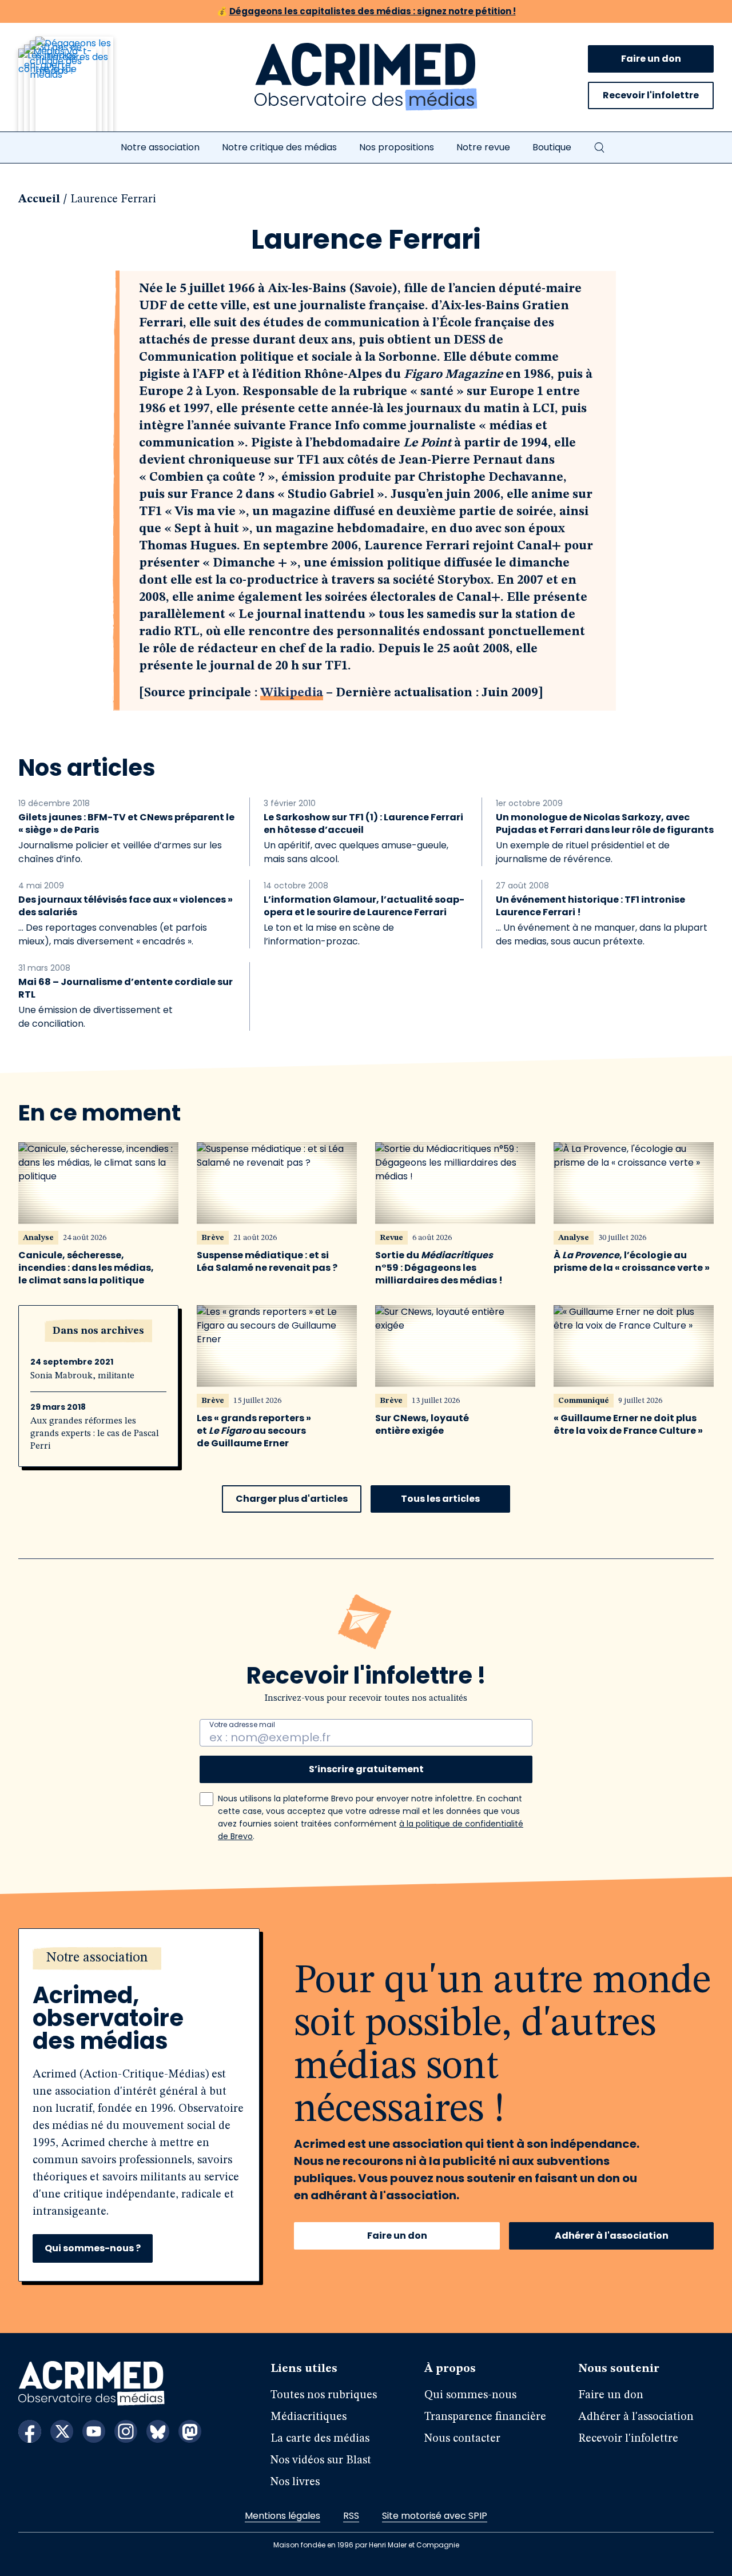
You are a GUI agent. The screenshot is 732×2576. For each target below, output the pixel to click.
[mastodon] (190, 2431)
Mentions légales (283, 2516)
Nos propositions (397, 147)
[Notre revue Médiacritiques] (81, 91)
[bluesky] (158, 2431)
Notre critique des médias (279, 147)
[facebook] (30, 2431)
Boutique (552, 147)
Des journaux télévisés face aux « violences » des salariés (126, 906)
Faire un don (651, 59)
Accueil (39, 200)
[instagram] (126, 2431)
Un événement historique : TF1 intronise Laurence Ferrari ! (590, 906)
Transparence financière (485, 2417)
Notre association (160, 147)
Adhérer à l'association (612, 2236)
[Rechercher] (599, 147)
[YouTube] (94, 2431)
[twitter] (62, 2431)
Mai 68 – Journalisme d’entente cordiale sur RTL (126, 988)
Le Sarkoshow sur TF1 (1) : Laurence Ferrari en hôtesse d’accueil (363, 824)
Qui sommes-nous (470, 2395)
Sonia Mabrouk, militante (82, 1376)
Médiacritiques (309, 2417)
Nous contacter (462, 2439)
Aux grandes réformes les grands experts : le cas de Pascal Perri (95, 1434)
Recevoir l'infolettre (651, 95)
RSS (351, 2516)
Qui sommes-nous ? (93, 2248)
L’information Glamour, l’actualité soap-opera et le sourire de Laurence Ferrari (364, 906)
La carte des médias (320, 2439)
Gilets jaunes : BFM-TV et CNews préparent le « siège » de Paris (126, 824)
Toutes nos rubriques (324, 2395)
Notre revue (483, 147)
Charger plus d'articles (292, 1499)
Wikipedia (292, 693)
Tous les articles (440, 1499)
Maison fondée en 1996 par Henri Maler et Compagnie (366, 2545)
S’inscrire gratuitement (366, 1769)
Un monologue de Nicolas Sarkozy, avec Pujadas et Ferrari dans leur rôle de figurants (605, 824)
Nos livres (295, 2482)
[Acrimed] (366, 77)
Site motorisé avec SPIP (435, 2516)
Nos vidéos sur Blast (321, 2461)
